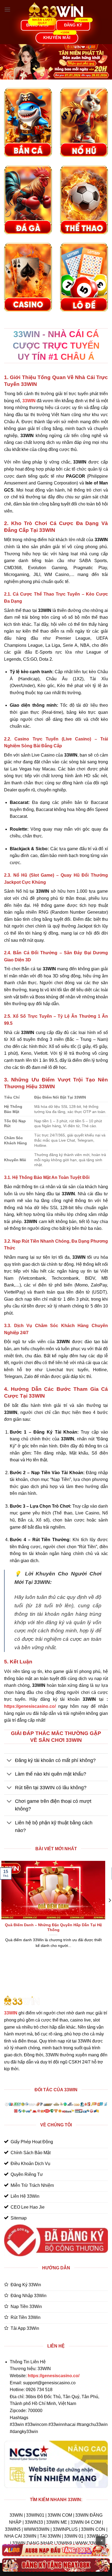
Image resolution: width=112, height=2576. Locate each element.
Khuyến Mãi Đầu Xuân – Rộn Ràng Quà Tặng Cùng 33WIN (60, 1927)
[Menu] (7, 9)
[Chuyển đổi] (9, 1761)
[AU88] (56, 2550)
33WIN (11, 2013)
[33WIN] (56, 10)
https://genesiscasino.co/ (30, 1706)
